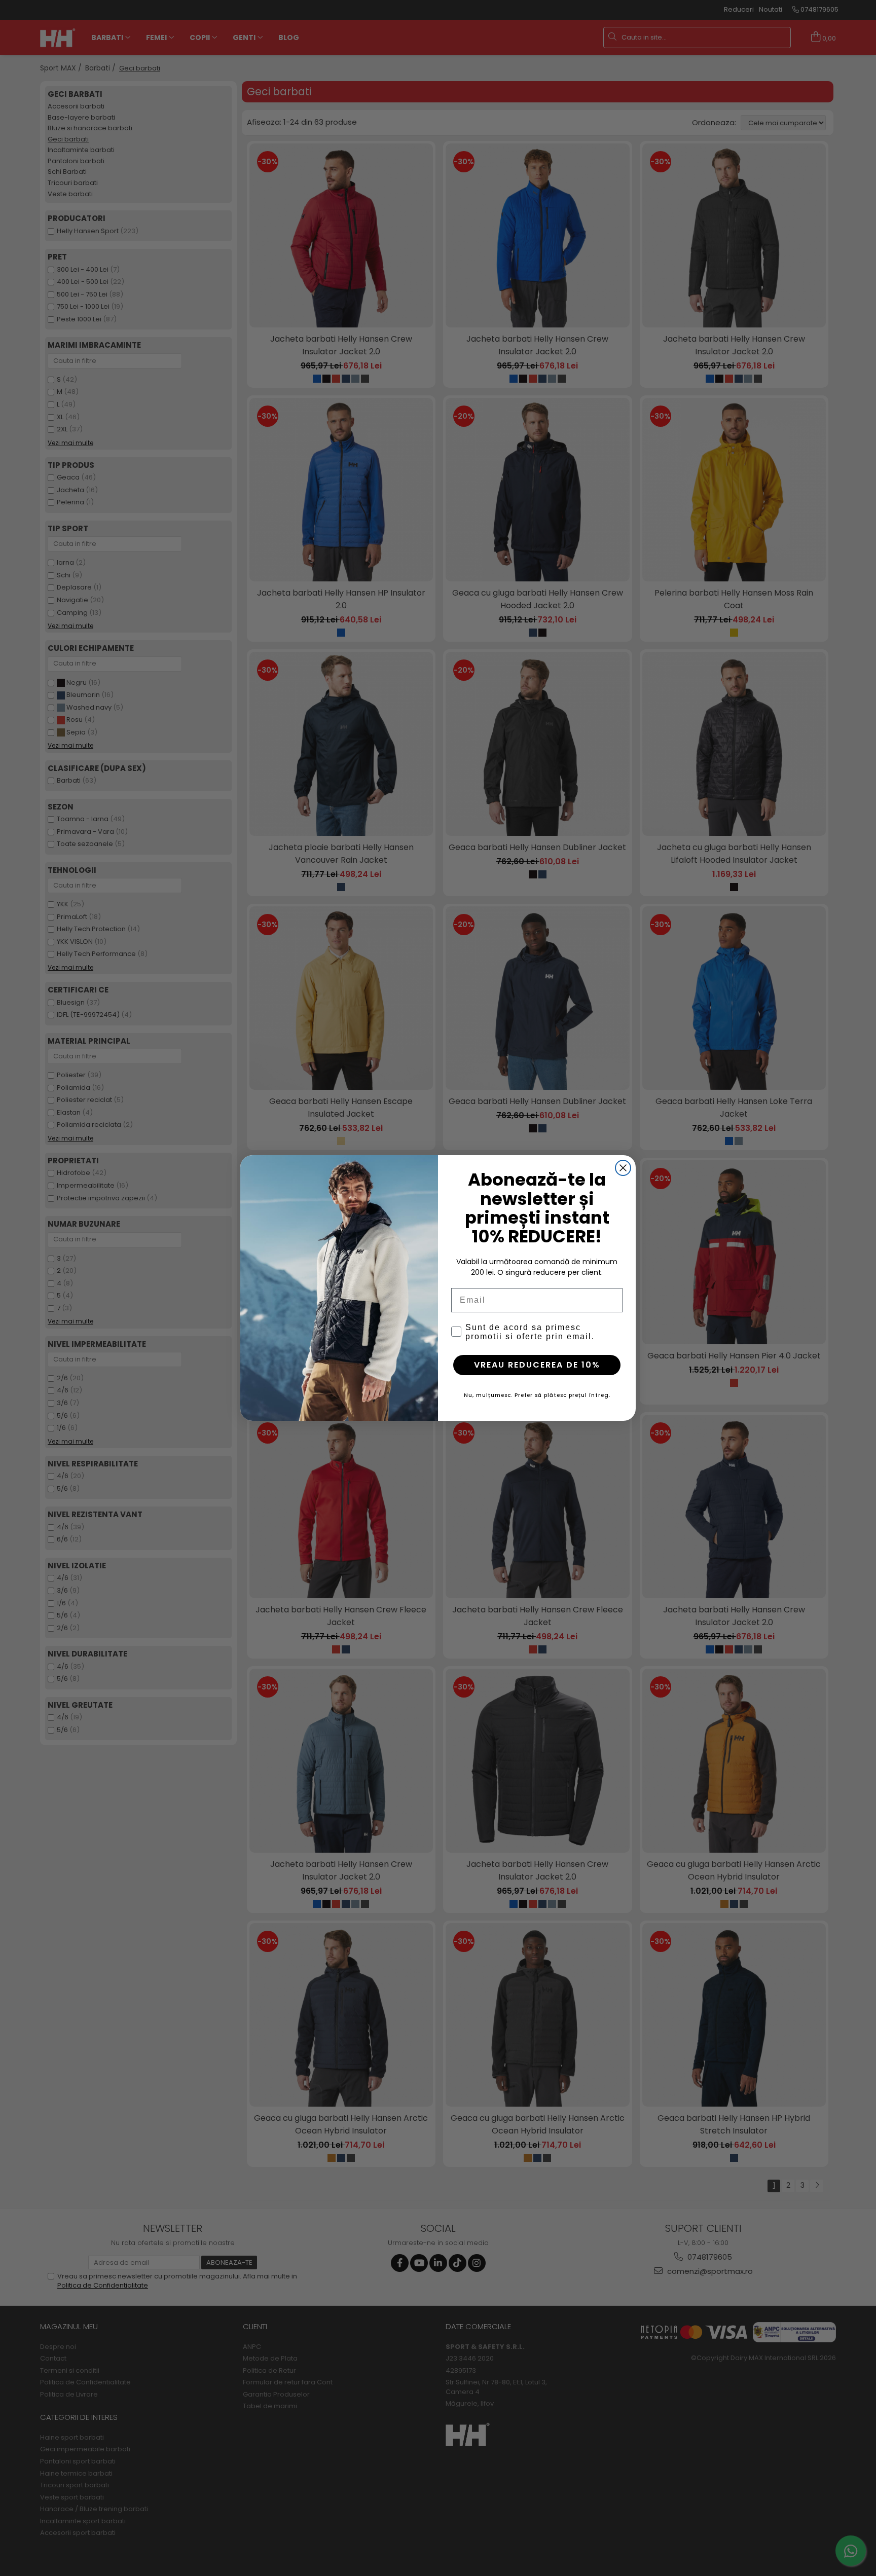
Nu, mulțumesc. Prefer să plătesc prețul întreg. (537, 1395)
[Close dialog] (623, 1168)
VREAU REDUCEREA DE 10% (537, 1365)
